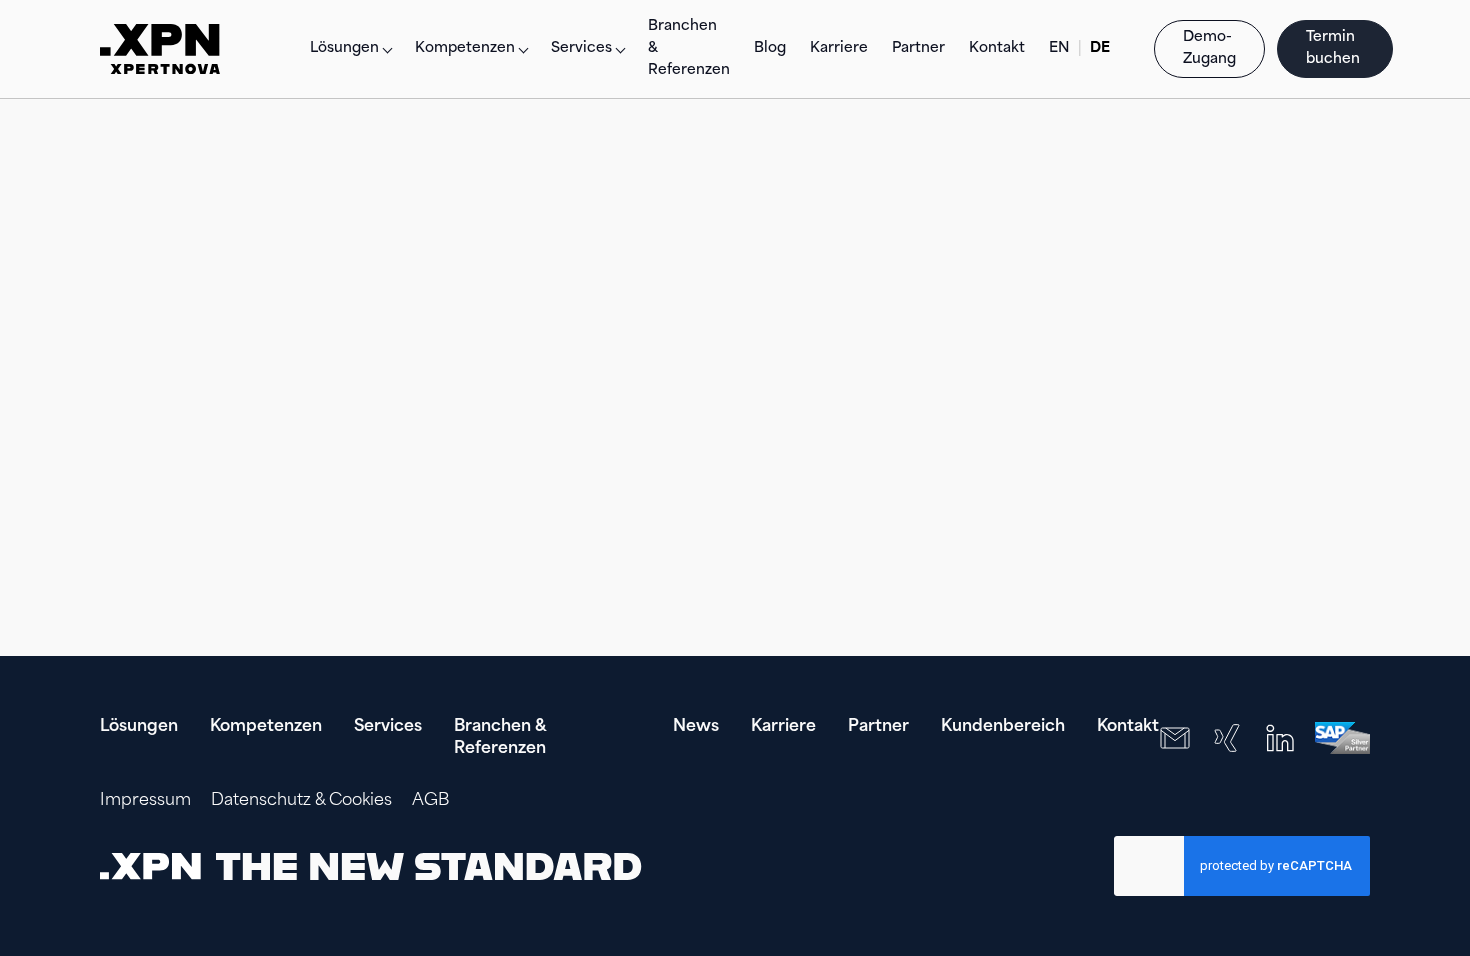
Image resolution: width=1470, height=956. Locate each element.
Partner (918, 48)
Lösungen (344, 48)
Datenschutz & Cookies (301, 801)
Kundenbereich (1003, 727)
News (696, 727)
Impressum (145, 801)
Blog (770, 48)
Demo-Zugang (1209, 48)
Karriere (839, 48)
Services (388, 727)
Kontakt (997, 48)
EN (1059, 48)
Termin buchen (1335, 48)
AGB (430, 801)
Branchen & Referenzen (689, 48)
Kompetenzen (266, 727)
